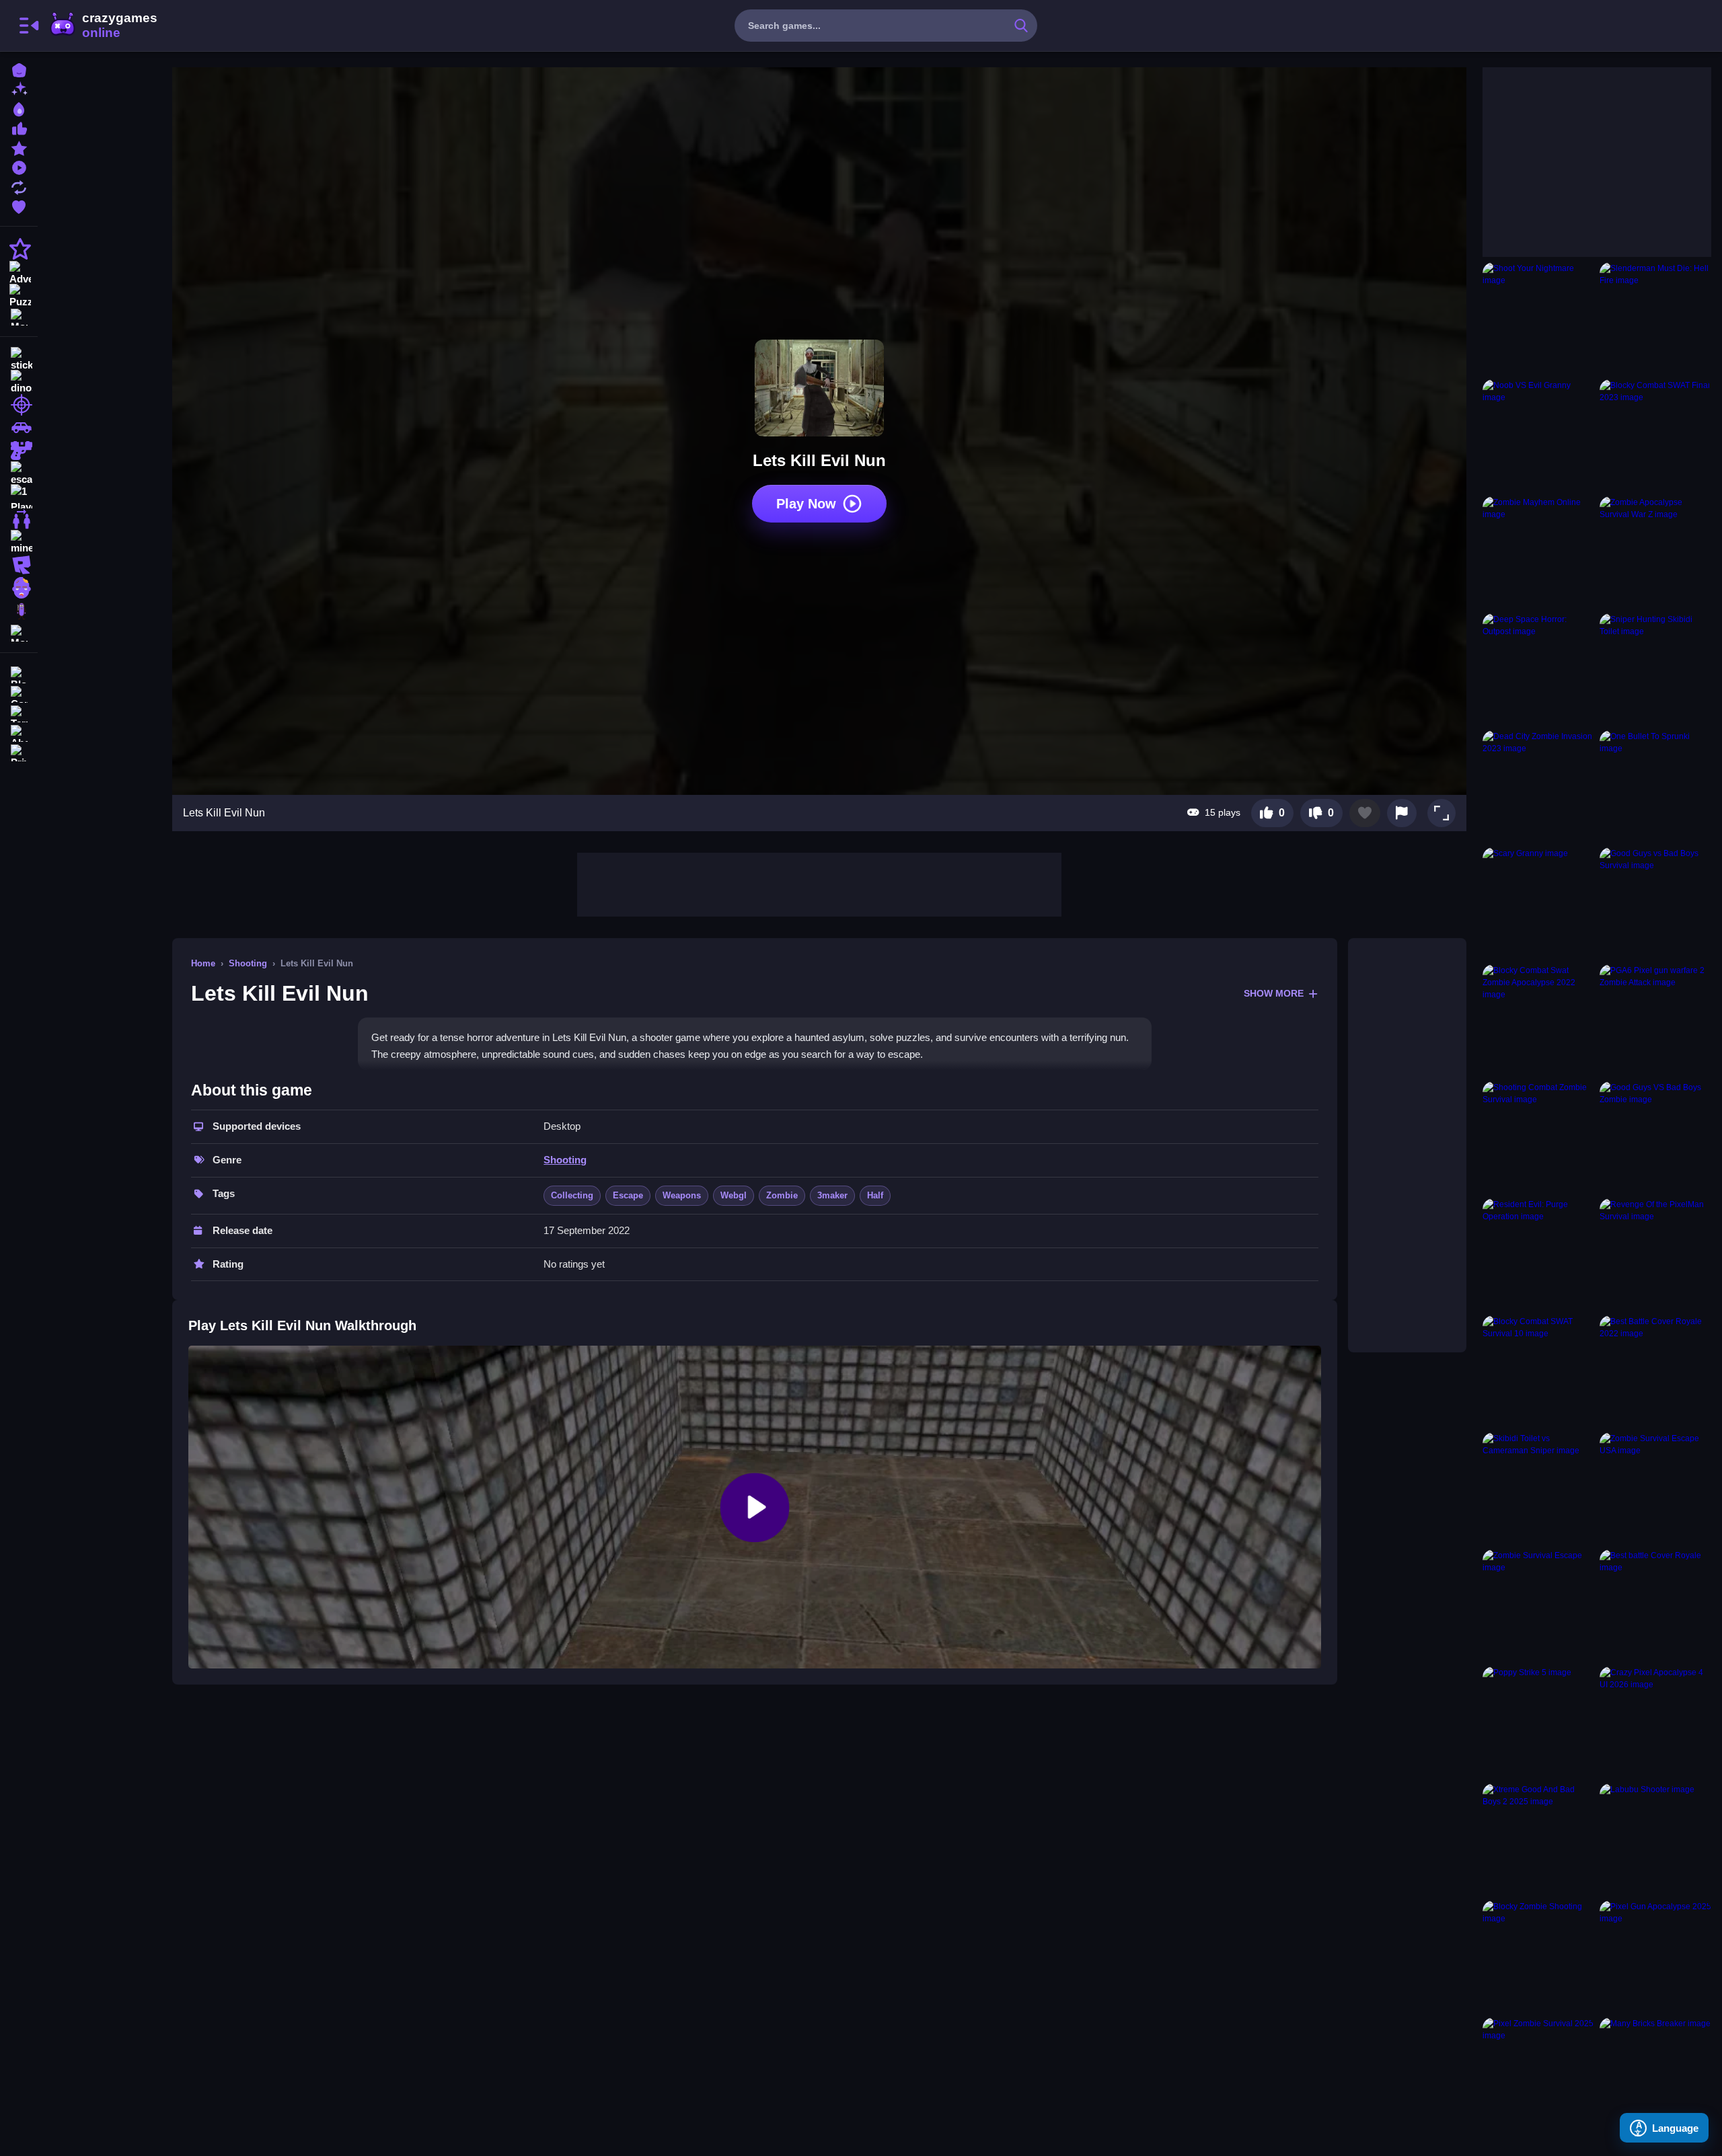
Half (875, 1195)
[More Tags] (19, 632)
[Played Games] (19, 166)
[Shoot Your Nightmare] (1538, 318)
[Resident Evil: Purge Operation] (1538, 1254)
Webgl (734, 1195)
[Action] (19, 249)
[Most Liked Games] (19, 127)
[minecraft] (19, 542)
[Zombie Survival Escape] (1538, 1605)
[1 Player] (19, 496)
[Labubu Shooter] (1655, 1839)
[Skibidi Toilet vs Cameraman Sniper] (1538, 1488)
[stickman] (19, 359)
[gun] (19, 451)
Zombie (782, 1195)
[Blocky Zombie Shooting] (1538, 1956)
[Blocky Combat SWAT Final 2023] (1655, 435)
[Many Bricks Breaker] (1655, 2073)
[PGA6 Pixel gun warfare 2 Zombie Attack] (1655, 1020)
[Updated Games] (19, 186)
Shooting (248, 963)
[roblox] (19, 565)
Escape (628, 1195)
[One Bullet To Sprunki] (1655, 786)
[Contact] (19, 693)
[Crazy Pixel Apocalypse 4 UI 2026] (1655, 1722)
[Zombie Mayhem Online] (1538, 552)
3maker (832, 1195)
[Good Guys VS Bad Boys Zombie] (1655, 1137)
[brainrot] (19, 611)
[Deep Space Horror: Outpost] (1538, 669)
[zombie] (19, 588)
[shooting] (19, 405)
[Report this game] (1402, 813)
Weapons (682, 1195)
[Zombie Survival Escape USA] (1655, 1488)
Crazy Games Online (103, 26)
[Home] (19, 69)
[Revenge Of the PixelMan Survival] (1655, 1254)
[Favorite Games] (19, 205)
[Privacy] (19, 752)
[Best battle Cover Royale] (1655, 1605)
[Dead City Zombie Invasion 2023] (1538, 786)
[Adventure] (19, 272)
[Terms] (19, 713)
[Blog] (19, 673)
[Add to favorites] (1365, 813)
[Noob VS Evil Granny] (1538, 435)
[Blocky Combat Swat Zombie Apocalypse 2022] (1538, 1020)
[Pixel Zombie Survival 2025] (1538, 2073)
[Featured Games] (19, 147)
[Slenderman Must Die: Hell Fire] (1655, 318)
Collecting (572, 1195)
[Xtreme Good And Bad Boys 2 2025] (1538, 1839)
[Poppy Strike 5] (1538, 1722)
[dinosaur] (19, 382)
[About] (19, 732)
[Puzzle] (19, 295)
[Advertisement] (819, 883)
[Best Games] (19, 108)
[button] (1442, 813)
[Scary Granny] (1538, 903)
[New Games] (19, 88)
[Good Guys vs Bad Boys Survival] (1655, 903)
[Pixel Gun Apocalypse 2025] (1655, 1956)
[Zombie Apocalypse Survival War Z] (1655, 552)
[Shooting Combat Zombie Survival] (1538, 1137)
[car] (19, 428)
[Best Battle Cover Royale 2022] (1655, 1371)
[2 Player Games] (19, 519)
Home (203, 963)
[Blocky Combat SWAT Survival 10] (1538, 1371)
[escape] (19, 473)
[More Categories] (19, 316)
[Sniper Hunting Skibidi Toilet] (1655, 669)
